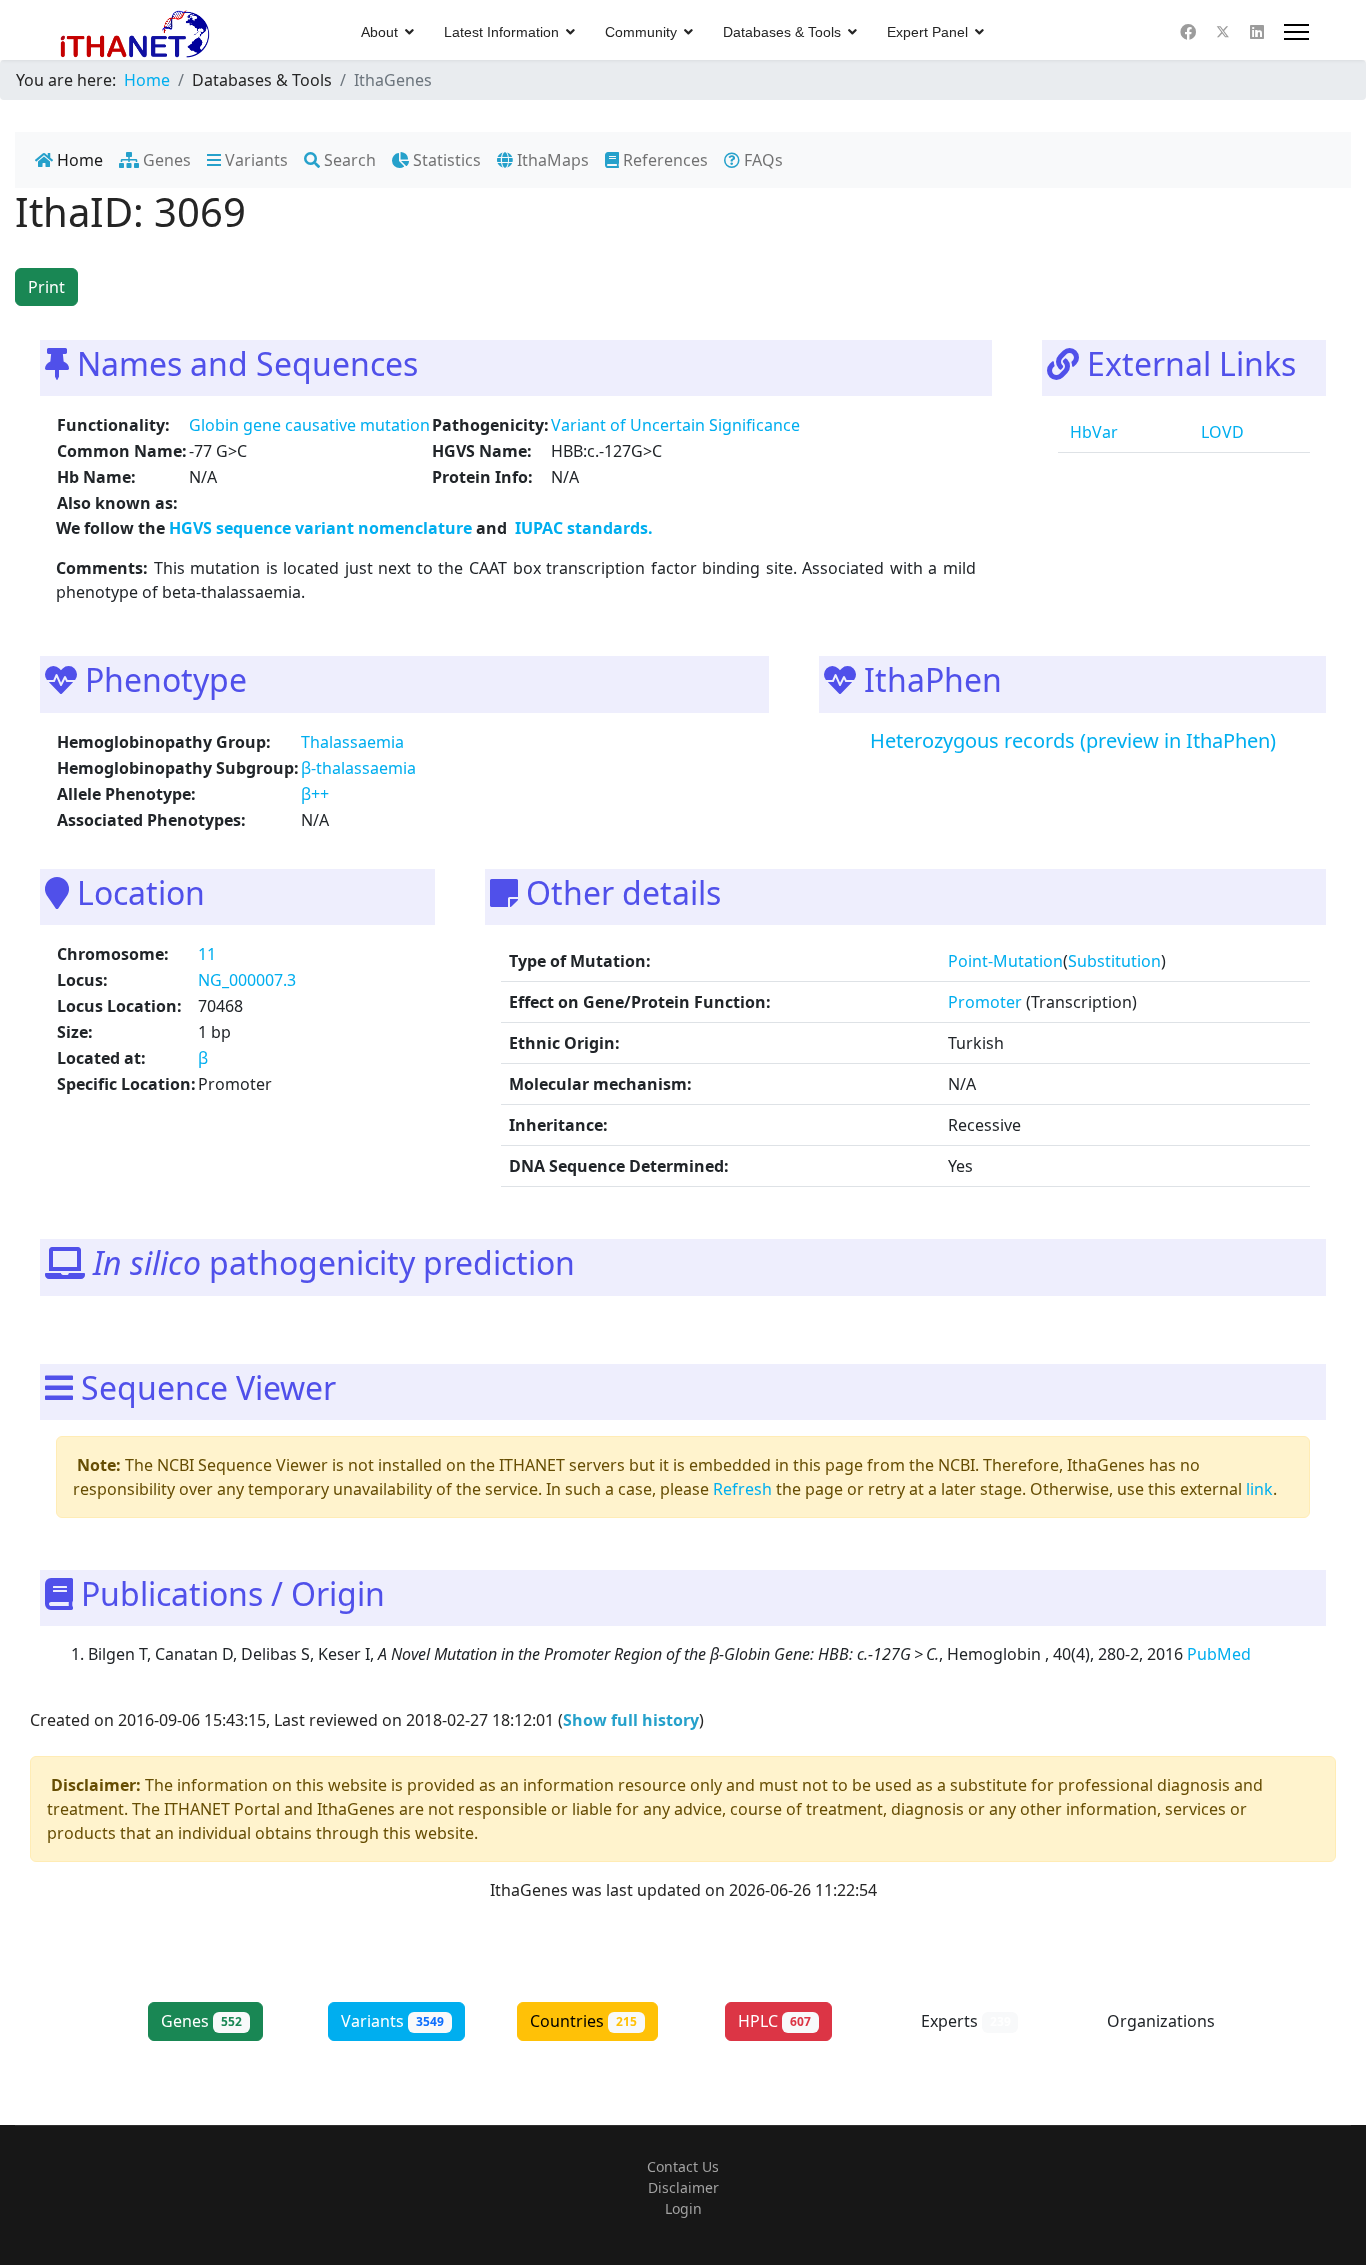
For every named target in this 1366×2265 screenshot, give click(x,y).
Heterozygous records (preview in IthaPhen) (1073, 740)
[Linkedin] (1257, 32)
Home (78, 160)
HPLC (774, 2021)
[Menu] (1296, 32)
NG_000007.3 (247, 980)
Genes (165, 160)
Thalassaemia (352, 742)
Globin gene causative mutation (309, 425)
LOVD (1220, 432)
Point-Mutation (1005, 961)
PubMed (1221, 1654)
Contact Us (683, 2166)
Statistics (445, 160)
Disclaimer (683, 2187)
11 (207, 954)
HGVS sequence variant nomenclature (322, 528)
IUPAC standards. (582, 528)
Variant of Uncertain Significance (675, 425)
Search (348, 160)
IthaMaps (551, 160)
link (1259, 1489)
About (379, 32)
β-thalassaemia (358, 768)
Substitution (1114, 961)
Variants (254, 160)
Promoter (985, 1002)
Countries (583, 2021)
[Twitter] (1223, 32)
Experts (966, 2021)
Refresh (742, 1489)
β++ (315, 794)
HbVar (1092, 432)
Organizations (1161, 2032)
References (663, 160)
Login (683, 2208)
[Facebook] (1188, 32)
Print (46, 287)
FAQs (761, 160)
